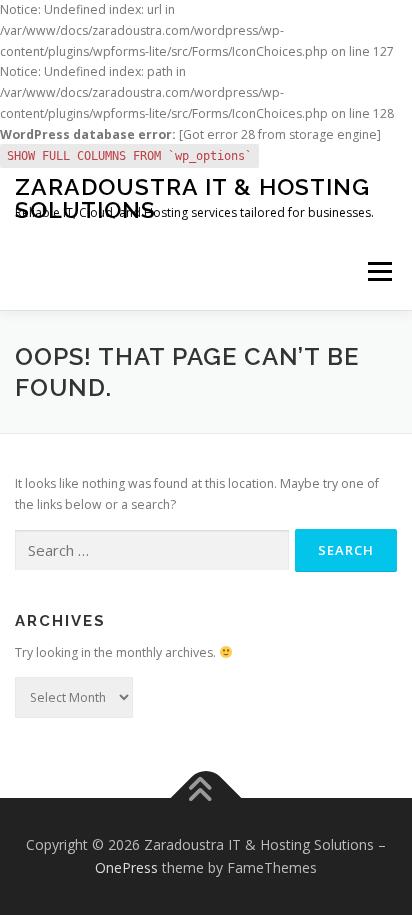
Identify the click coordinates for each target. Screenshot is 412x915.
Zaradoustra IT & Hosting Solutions (192, 198)
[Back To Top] (206, 797)
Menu (378, 272)
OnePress (126, 867)
